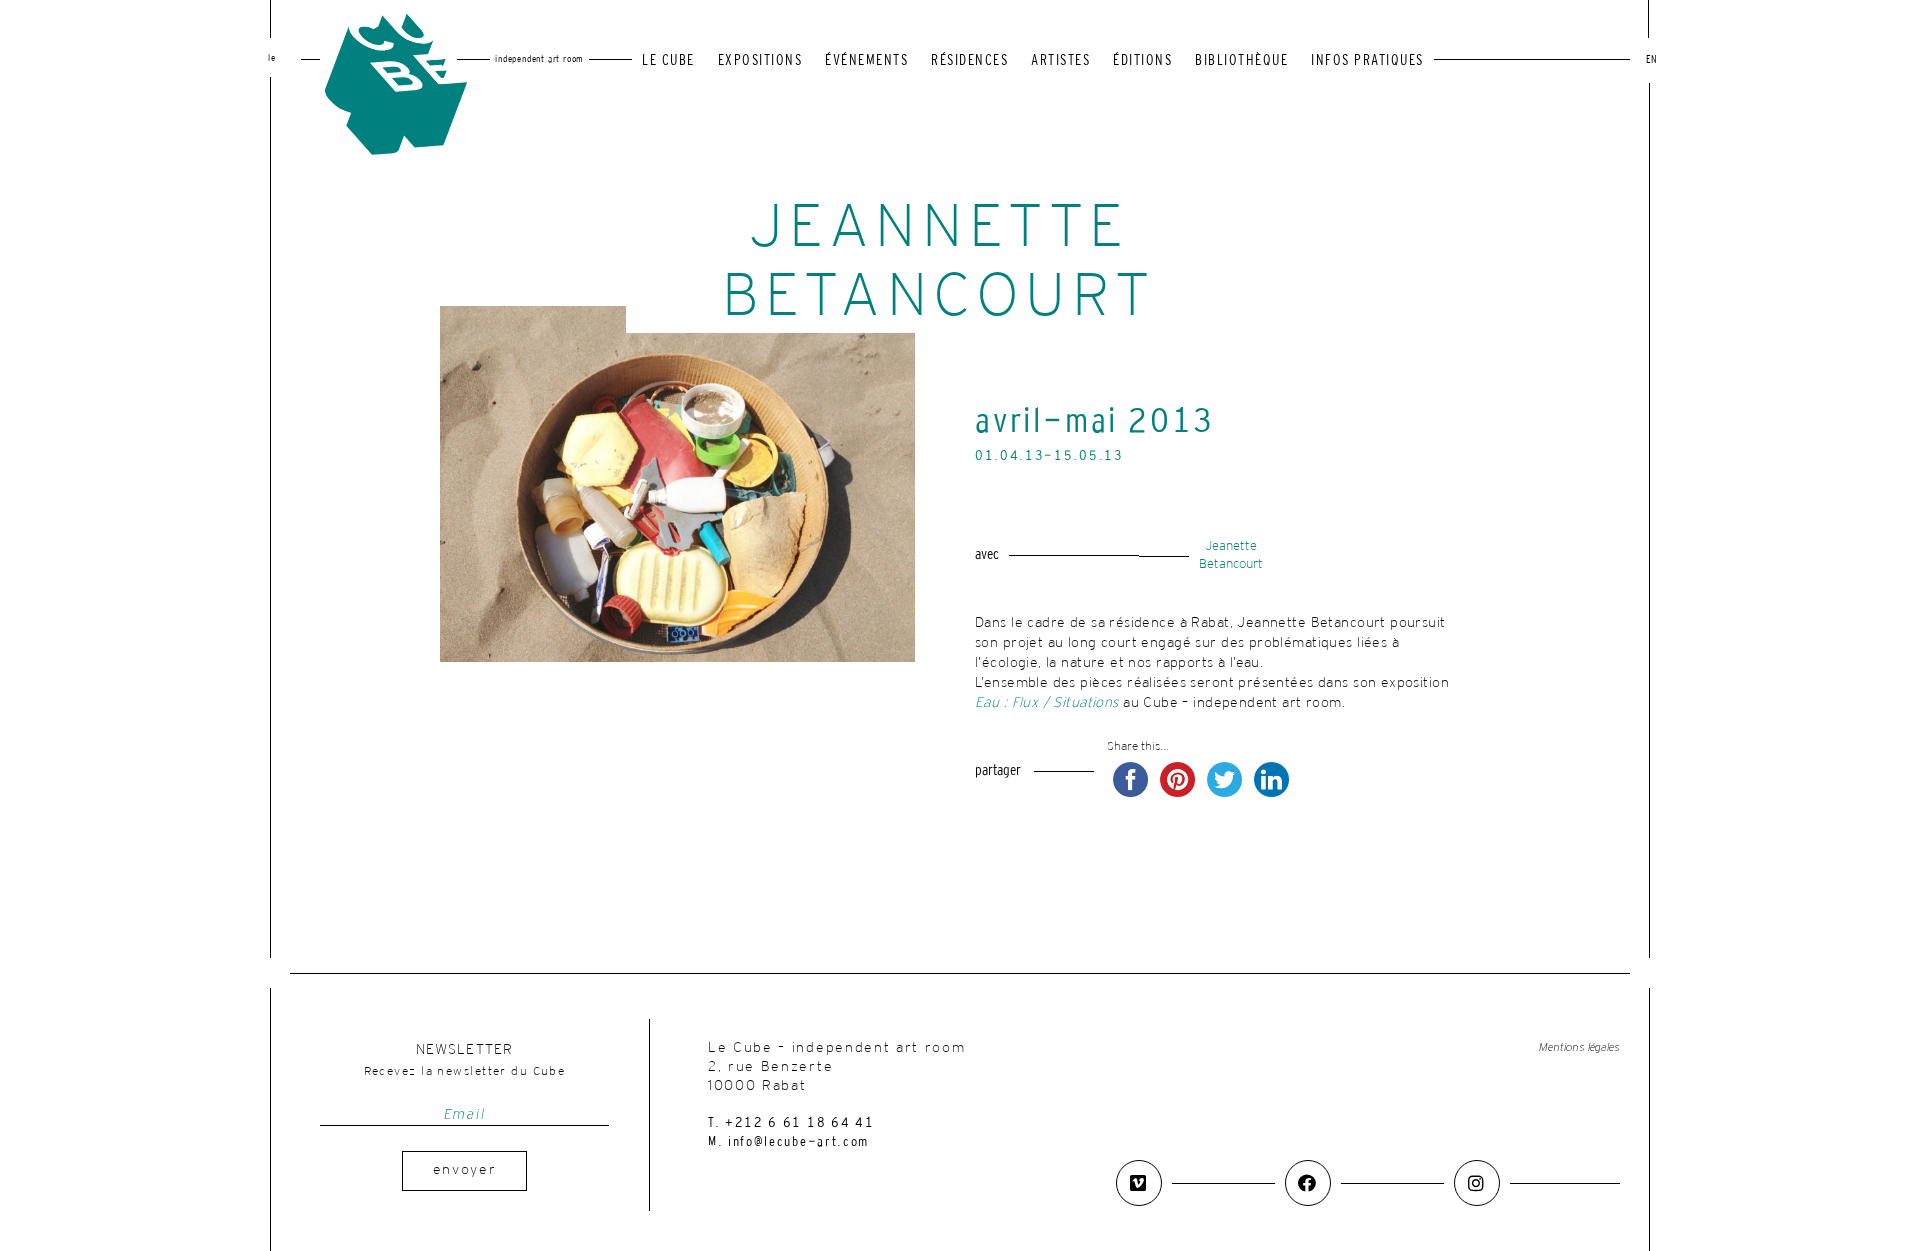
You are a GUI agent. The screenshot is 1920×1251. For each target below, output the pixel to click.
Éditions (1142, 61)
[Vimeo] (1139, 1183)
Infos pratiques (1367, 61)
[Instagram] (1477, 1183)
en (1651, 60)
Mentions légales (1579, 1047)
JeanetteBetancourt (1231, 555)
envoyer (465, 1170)
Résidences (969, 61)
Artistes (1060, 61)
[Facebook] (1308, 1183)
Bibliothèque (1241, 61)
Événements (866, 61)
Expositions (760, 61)
